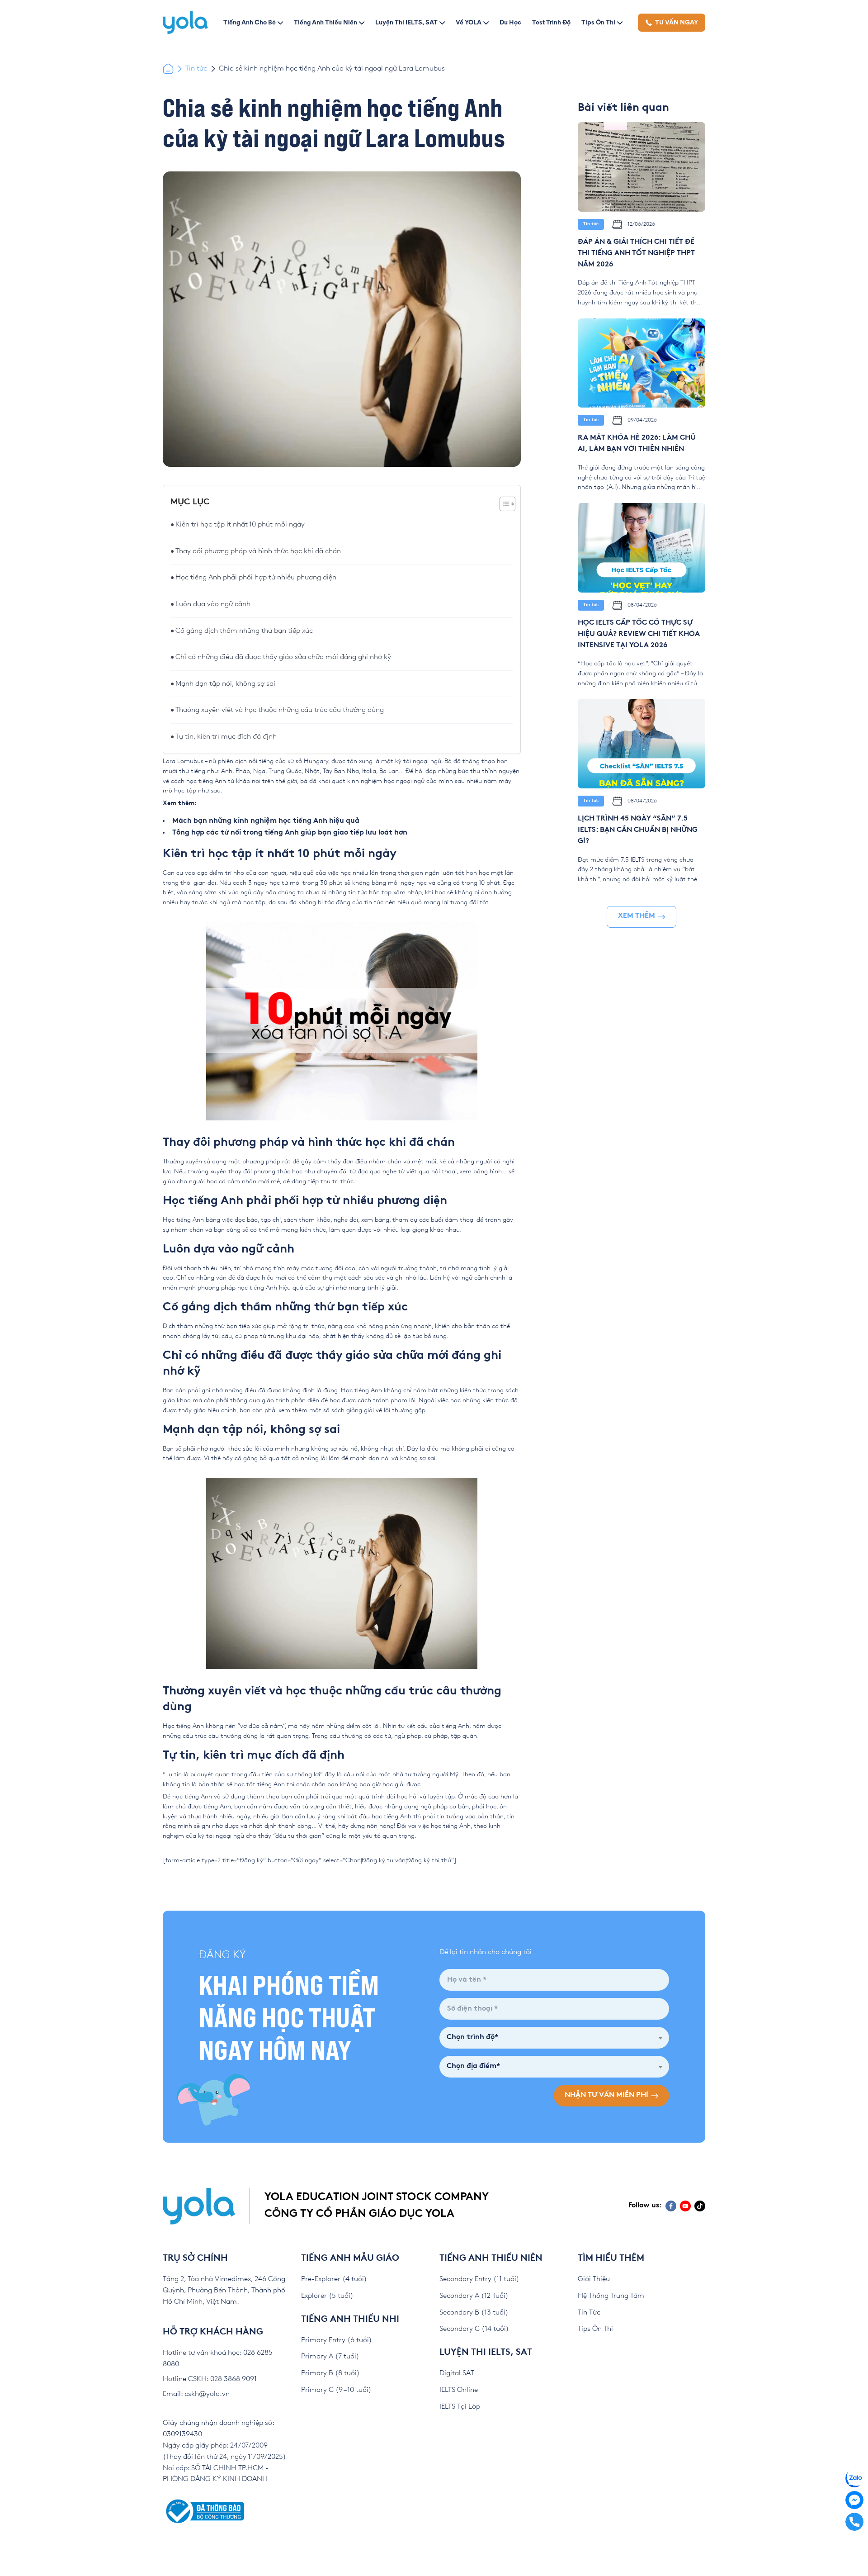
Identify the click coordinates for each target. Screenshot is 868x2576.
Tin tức (196, 69)
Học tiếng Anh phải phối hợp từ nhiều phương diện (256, 577)
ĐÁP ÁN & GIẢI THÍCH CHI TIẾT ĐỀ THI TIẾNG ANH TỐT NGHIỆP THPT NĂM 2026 (636, 254)
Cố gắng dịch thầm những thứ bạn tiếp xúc (244, 631)
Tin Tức (589, 2313)
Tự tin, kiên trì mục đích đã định (226, 737)
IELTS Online (459, 2390)
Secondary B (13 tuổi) (474, 2313)
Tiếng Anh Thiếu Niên (325, 22)
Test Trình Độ (551, 22)
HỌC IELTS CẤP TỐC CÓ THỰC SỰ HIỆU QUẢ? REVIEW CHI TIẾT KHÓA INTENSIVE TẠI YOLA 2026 (639, 634)
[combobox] (554, 2038)
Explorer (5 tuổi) (327, 2296)
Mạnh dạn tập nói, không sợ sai (225, 684)
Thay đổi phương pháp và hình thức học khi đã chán (258, 551)
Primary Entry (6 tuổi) (337, 2340)
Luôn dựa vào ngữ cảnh (213, 604)
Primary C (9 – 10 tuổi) (336, 2390)
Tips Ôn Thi (598, 22)
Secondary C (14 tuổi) (474, 2329)
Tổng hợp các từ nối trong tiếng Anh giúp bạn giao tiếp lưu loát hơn (290, 833)
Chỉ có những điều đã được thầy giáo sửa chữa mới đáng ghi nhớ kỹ (283, 657)
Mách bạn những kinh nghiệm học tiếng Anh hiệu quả (266, 821)
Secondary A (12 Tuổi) (474, 2296)
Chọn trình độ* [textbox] (472, 2038)
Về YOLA (469, 22)
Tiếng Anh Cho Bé (250, 22)
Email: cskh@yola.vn (196, 2394)
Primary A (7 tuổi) (330, 2356)
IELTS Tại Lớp (460, 2407)
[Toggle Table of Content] (503, 504)
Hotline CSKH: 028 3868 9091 (210, 2379)
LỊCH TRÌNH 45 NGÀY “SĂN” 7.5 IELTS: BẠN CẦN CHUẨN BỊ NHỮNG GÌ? (638, 830)
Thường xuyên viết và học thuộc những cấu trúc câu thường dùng (280, 710)
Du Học (510, 22)
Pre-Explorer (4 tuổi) (334, 2279)
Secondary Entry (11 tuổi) (479, 2279)
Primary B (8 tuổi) (330, 2373)
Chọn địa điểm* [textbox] (473, 2066)
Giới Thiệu (594, 2279)
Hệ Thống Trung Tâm (611, 2296)
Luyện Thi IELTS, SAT (406, 22)
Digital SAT (457, 2373)
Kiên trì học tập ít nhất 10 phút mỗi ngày (240, 524)
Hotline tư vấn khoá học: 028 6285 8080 (218, 2358)
